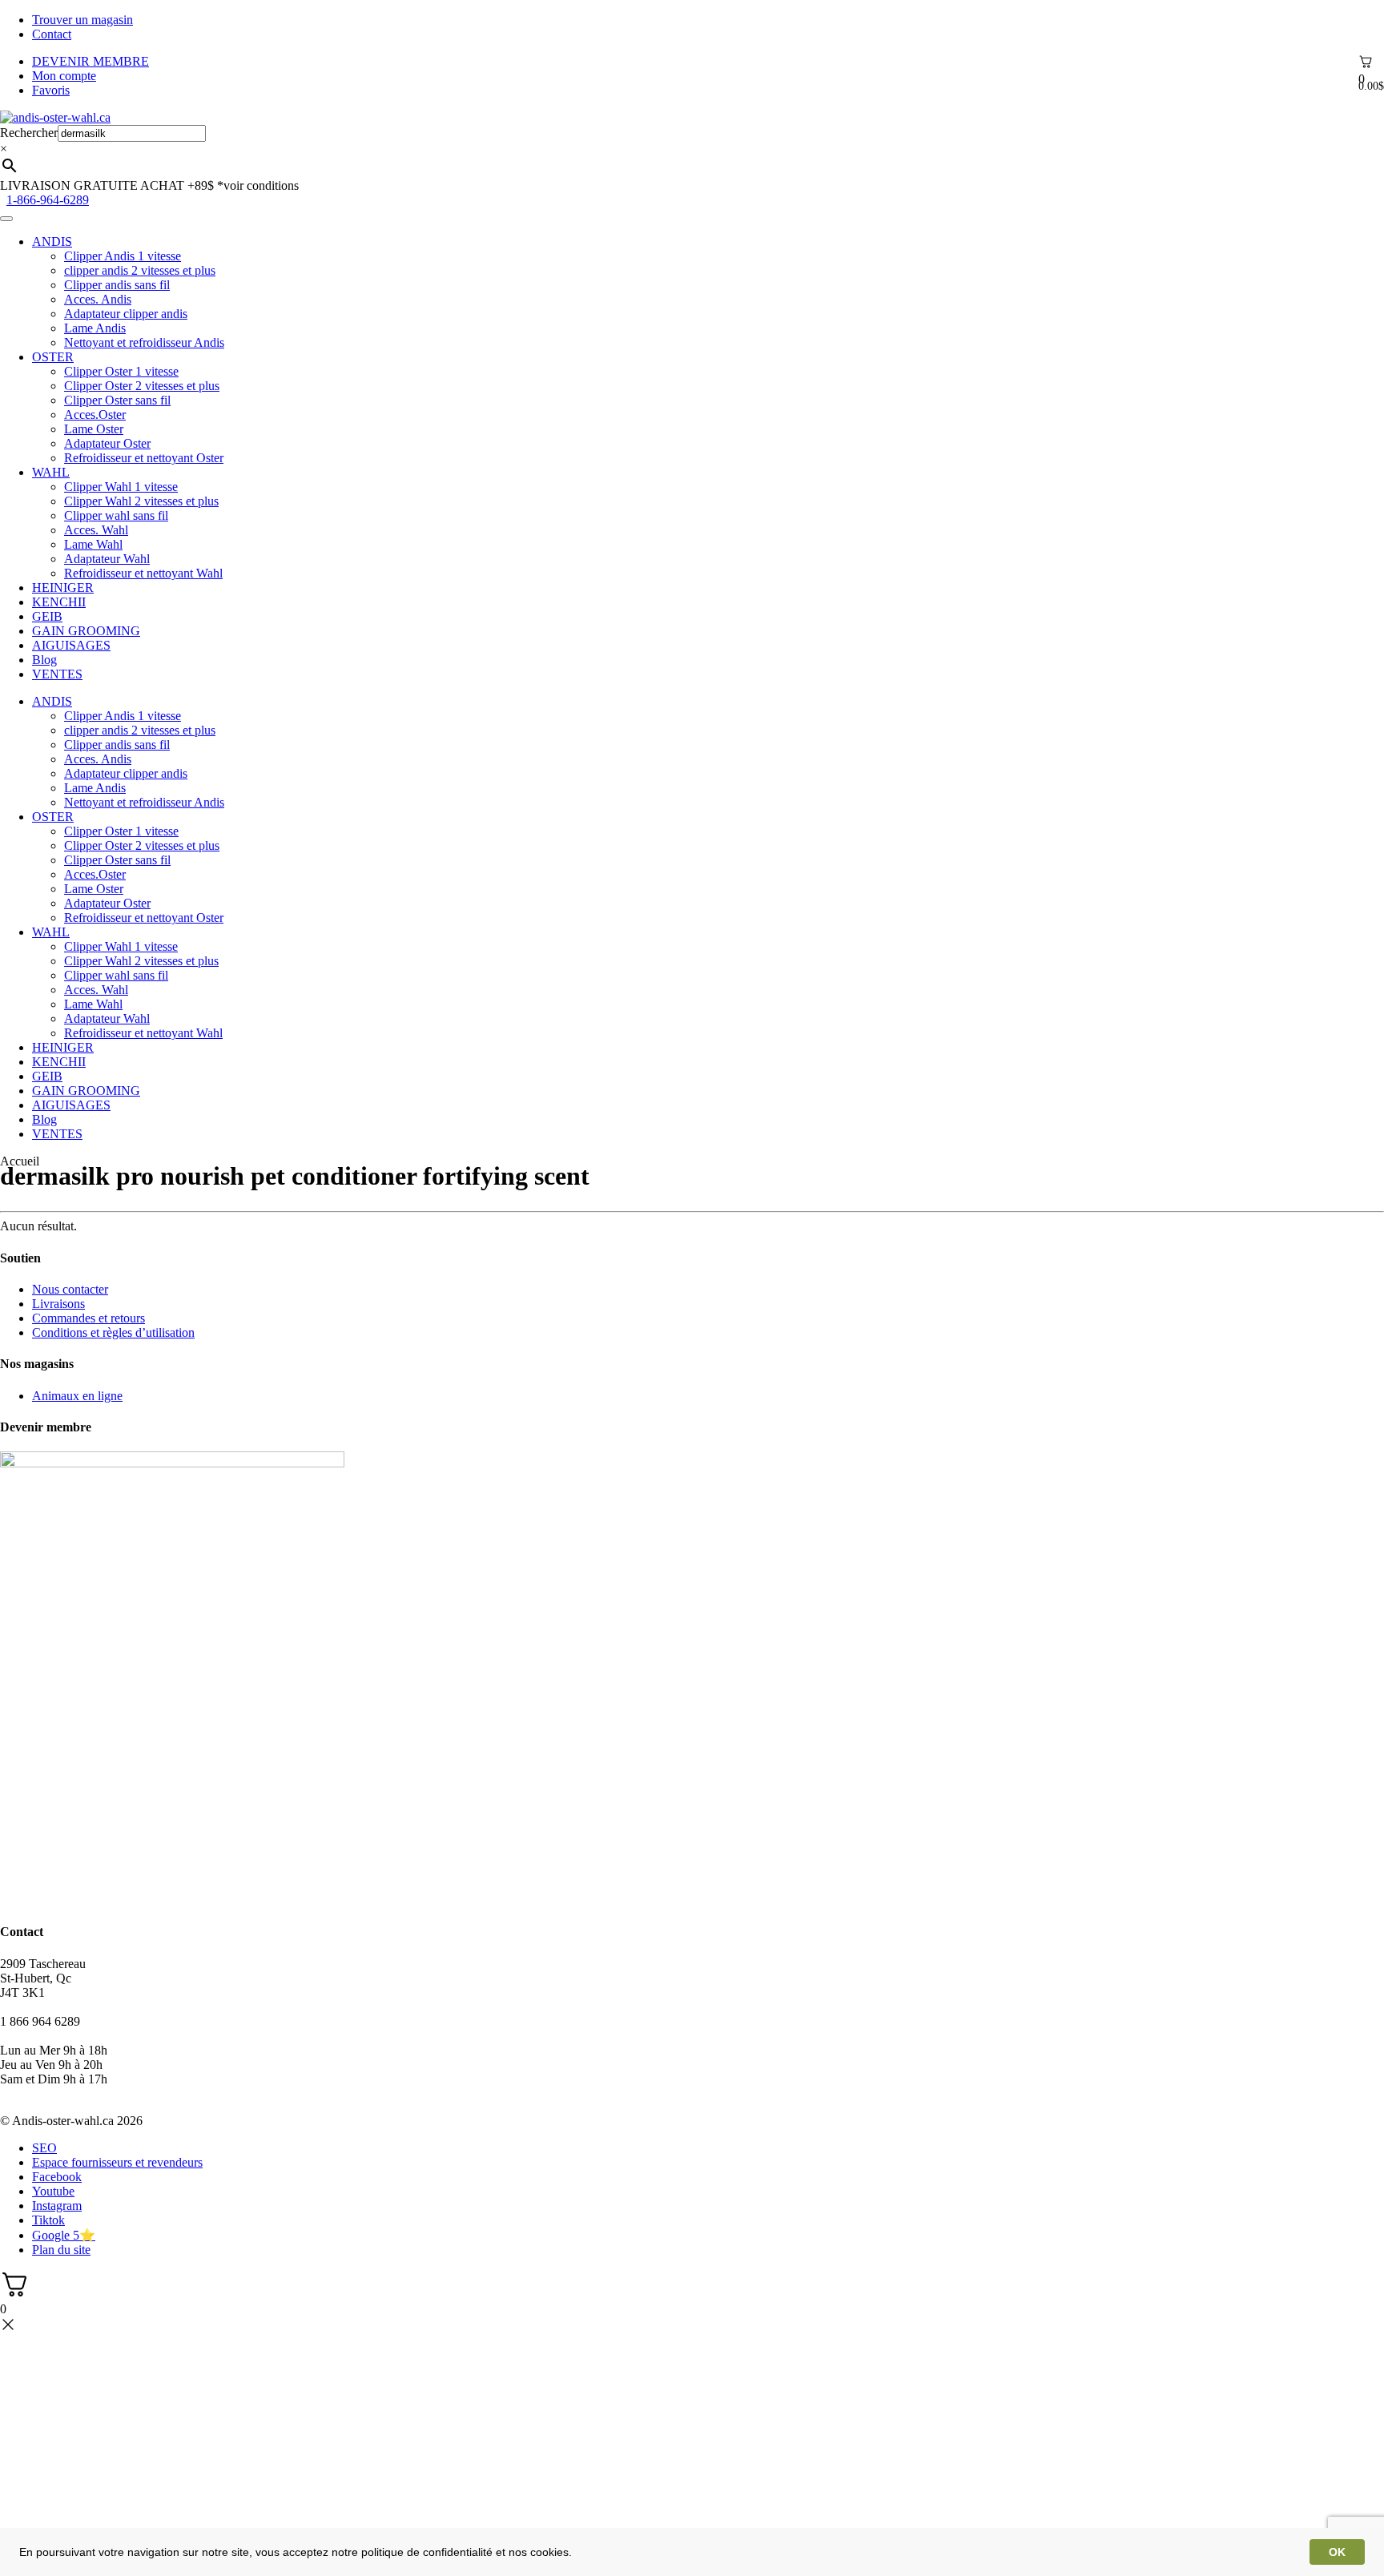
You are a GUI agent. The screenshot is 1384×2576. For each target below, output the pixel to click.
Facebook (57, 2177)
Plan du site (61, 2250)
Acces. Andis (98, 299)
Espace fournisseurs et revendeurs (117, 2162)
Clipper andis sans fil (117, 285)
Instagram (57, 2206)
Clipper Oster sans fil (117, 400)
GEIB (47, 616)
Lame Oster (94, 429)
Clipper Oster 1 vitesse (121, 371)
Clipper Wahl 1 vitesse (121, 487)
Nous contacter (70, 1289)
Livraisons (58, 1304)
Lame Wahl (93, 544)
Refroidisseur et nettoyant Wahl (143, 573)
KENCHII (59, 602)
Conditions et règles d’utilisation (113, 1332)
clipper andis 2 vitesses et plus (140, 270)
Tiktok (48, 2220)
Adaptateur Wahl (107, 559)
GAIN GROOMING (86, 631)
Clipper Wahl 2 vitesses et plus (141, 501)
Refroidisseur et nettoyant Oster (144, 458)
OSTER (53, 357)
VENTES (57, 674)
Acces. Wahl (96, 530)
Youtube (53, 2191)
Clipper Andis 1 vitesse (123, 256)
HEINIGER (63, 588)
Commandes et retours (89, 1318)
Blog (44, 660)
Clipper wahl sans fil (116, 515)
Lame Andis (95, 328)
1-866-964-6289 (48, 200)
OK (1337, 2552)
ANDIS (52, 241)
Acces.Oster (95, 415)
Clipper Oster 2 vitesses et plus (142, 386)
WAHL (51, 472)
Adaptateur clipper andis (126, 314)
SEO (44, 2148)
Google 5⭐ (64, 2235)
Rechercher (29, 133)
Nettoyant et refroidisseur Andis (144, 342)
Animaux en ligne (77, 1396)
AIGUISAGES (71, 645)
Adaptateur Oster (107, 443)
